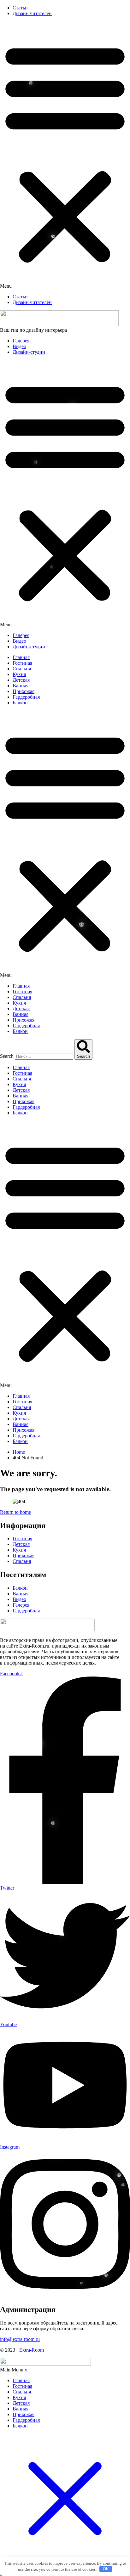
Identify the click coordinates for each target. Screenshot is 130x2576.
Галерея (21, 341)
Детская (21, 680)
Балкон (20, 703)
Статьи (20, 8)
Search (7, 1056)
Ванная (21, 686)
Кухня (19, 674)
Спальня (22, 669)
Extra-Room (32, 2350)
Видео (19, 346)
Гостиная (22, 663)
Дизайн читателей (32, 13)
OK (106, 2569)
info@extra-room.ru (20, 2339)
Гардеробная (26, 697)
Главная (21, 657)
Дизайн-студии (29, 352)
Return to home (15, 1512)
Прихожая (24, 691)
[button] (65, 155)
